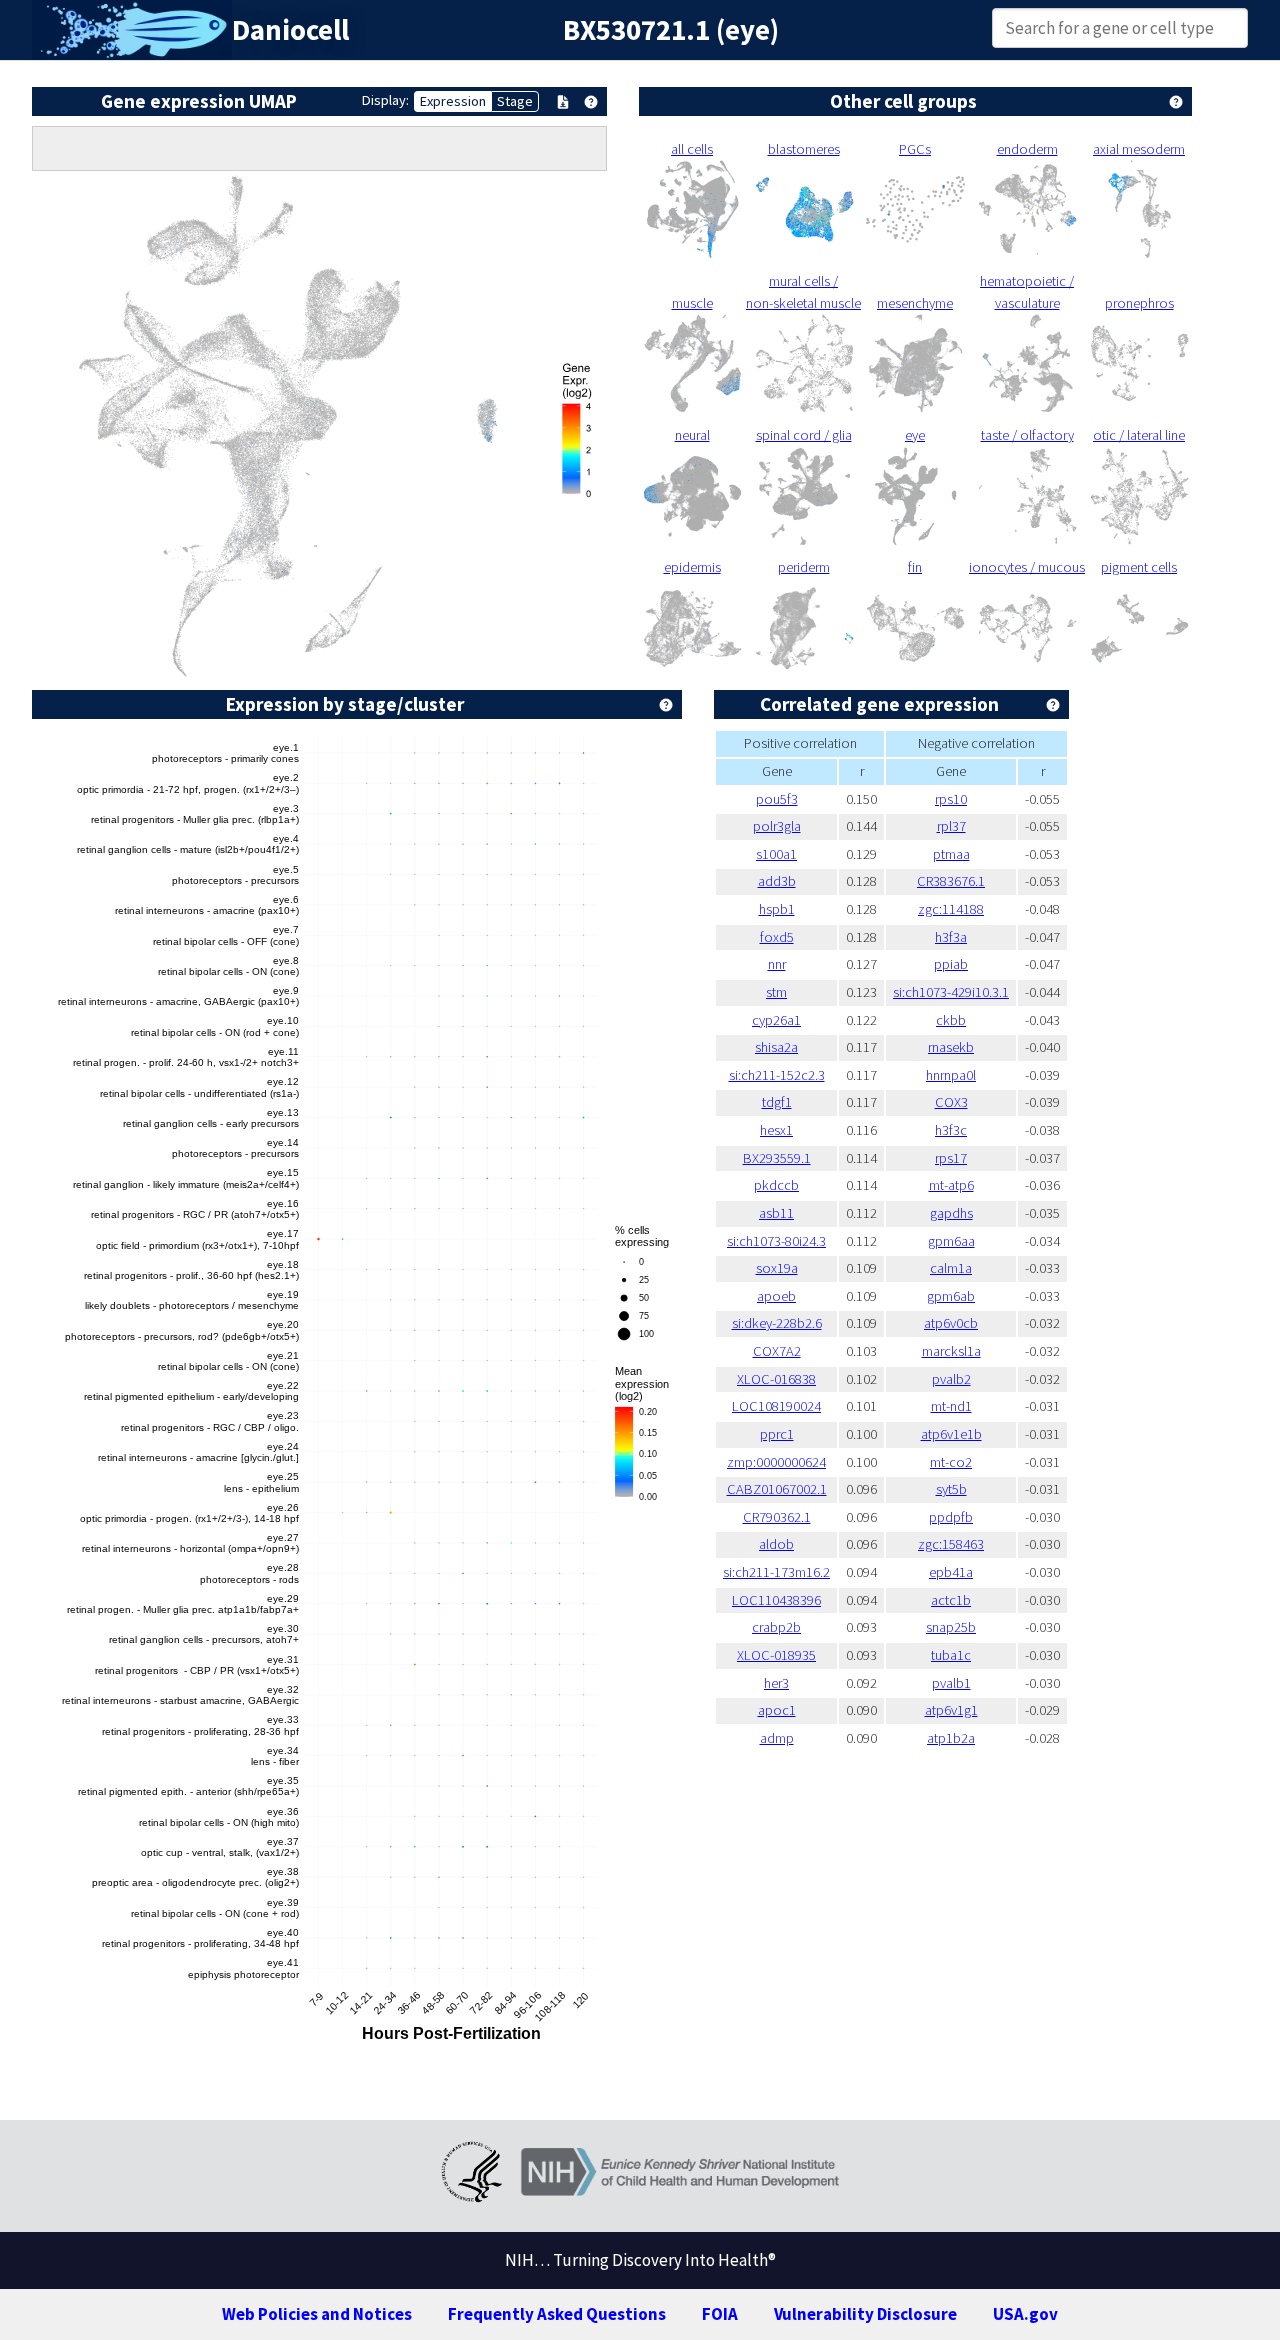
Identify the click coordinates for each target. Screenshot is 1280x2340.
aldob (776, 1544)
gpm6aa (951, 1241)
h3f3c (951, 1130)
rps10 (951, 799)
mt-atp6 (951, 1185)
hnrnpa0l (951, 1075)
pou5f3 (777, 799)
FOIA (720, 2314)
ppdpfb (951, 1517)
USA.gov (1025, 2314)
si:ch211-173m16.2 (776, 1572)
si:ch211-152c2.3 (777, 1075)
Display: (385, 100)
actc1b (951, 1600)
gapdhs (951, 1213)
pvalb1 (951, 1683)
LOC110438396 (776, 1600)
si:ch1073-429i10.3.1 (951, 992)
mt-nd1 (951, 1406)
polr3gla (777, 826)
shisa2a (776, 1047)
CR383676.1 (951, 881)
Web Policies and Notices (317, 2314)
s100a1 (776, 854)
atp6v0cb (951, 1323)
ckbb (951, 1020)
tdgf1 (777, 1102)
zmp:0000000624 (776, 1462)
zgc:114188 (951, 909)
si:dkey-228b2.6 (777, 1323)
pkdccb (776, 1185)
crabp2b (776, 1627)
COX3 (951, 1102)
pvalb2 (951, 1379)
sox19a (777, 1268)
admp (777, 1738)
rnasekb (951, 1047)
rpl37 (951, 826)
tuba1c (951, 1655)
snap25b (951, 1627)
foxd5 (777, 937)
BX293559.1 (777, 1158)
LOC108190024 (776, 1406)
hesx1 (776, 1130)
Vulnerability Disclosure (865, 2314)
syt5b (951, 1489)
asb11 (776, 1213)
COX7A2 (777, 1351)
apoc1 (777, 1710)
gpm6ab (951, 1296)
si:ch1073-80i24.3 (776, 1241)
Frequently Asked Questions (557, 2314)
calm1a (951, 1268)
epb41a (951, 1572)
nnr (777, 964)
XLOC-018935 (776, 1655)
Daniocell (290, 30)
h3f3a (951, 937)
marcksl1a (951, 1351)
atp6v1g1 (951, 1710)
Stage (515, 101)
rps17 (951, 1158)
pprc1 (777, 1434)
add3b (777, 881)
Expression (453, 101)
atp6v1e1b (951, 1434)
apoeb (776, 1296)
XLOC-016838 (776, 1379)
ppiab (951, 964)
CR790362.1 (777, 1517)
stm (776, 992)
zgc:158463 (951, 1544)
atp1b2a (951, 1738)
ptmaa (951, 854)
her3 (776, 1683)
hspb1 (777, 909)
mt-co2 (951, 1462)
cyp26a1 (776, 1020)
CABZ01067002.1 (777, 1489)
